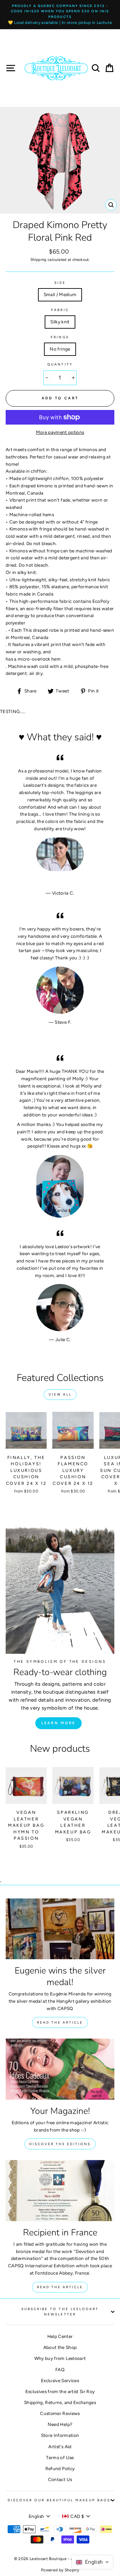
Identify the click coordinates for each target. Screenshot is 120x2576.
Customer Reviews (60, 2413)
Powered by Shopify (60, 2570)
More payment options (60, 432)
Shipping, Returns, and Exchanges (60, 2402)
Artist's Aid (60, 2447)
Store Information (60, 2435)
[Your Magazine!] (60, 2069)
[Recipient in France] (60, 2190)
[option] (60, 15)
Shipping (38, 260)
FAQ (60, 2370)
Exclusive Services (60, 2380)
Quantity (60, 364)
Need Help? (60, 2424)
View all (60, 1394)
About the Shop (60, 2347)
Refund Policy (60, 2468)
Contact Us (60, 2479)
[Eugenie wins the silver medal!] (60, 1929)
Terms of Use (60, 2457)
